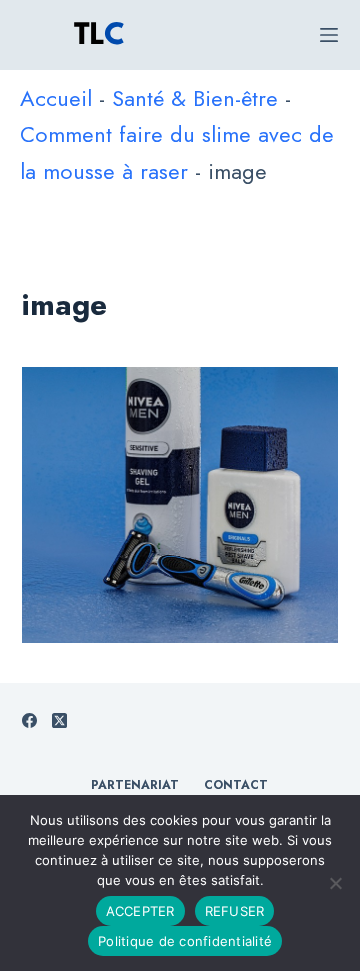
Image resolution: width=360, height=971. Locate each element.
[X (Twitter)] (59, 720)
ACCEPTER (140, 911)
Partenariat (135, 786)
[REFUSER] (335, 883)
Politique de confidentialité (185, 941)
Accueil (56, 98)
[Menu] (329, 35)
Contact (236, 786)
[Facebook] (29, 720)
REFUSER (235, 911)
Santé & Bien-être (195, 98)
